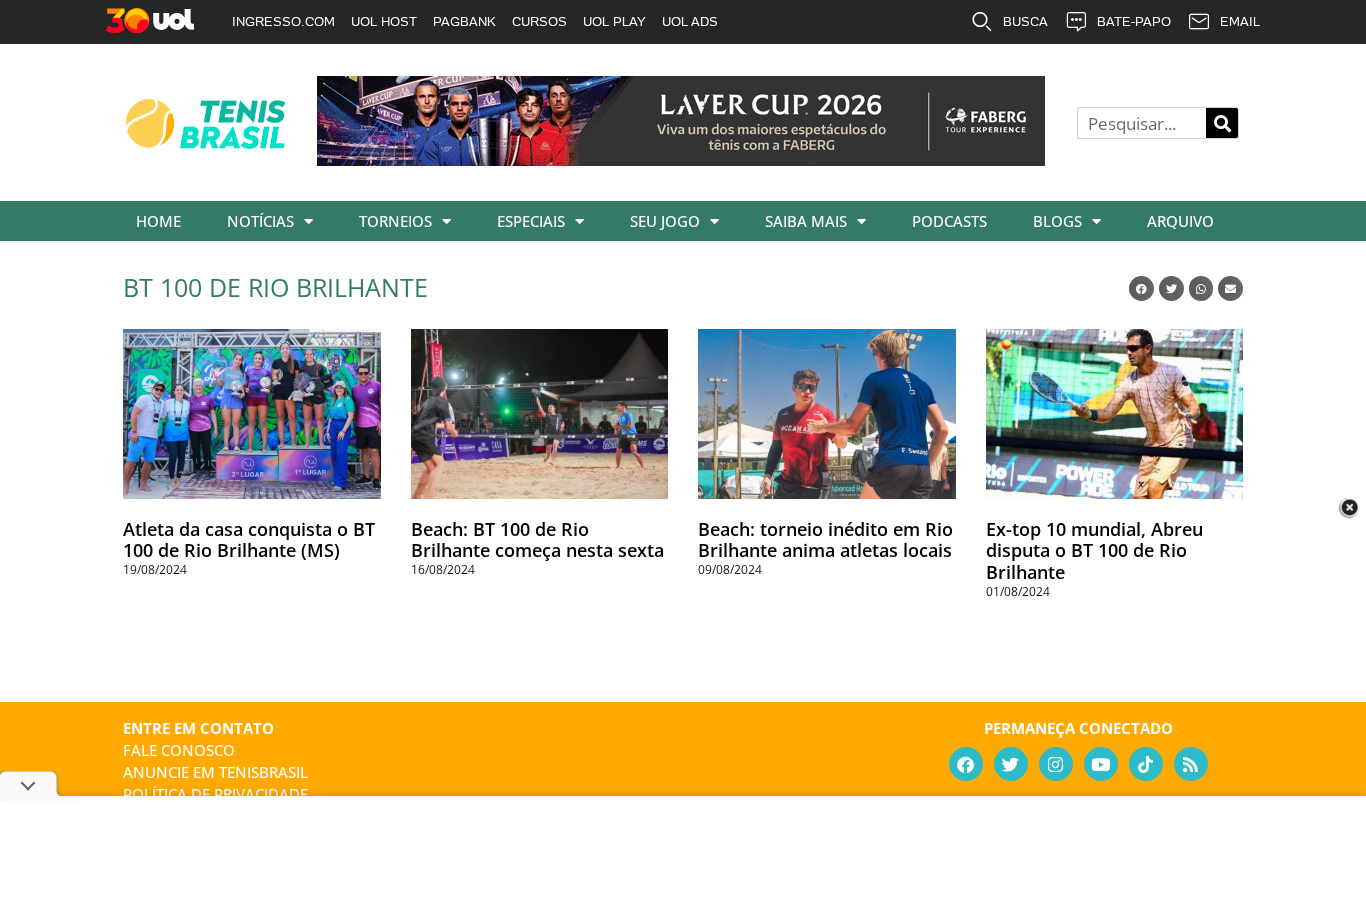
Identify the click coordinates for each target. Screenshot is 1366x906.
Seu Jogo (665, 221)
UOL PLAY (614, 21)
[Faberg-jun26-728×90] (681, 159)
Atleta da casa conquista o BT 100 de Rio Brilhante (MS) (249, 540)
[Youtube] (1101, 764)
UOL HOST (384, 21)
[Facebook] (966, 764)
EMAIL (1240, 21)
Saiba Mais (806, 221)
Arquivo (1180, 221)
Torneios (395, 221)
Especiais (531, 221)
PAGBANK (464, 21)
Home (158, 221)
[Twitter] (1011, 764)
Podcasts (949, 221)
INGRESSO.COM (283, 21)
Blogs (1057, 221)
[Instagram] (1056, 764)
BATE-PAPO (1134, 21)
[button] (1141, 288)
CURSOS (539, 21)
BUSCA (1025, 21)
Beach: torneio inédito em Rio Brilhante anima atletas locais (825, 540)
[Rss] (1191, 764)
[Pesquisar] (1222, 123)
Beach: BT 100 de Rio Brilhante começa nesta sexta (537, 540)
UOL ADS (690, 21)
